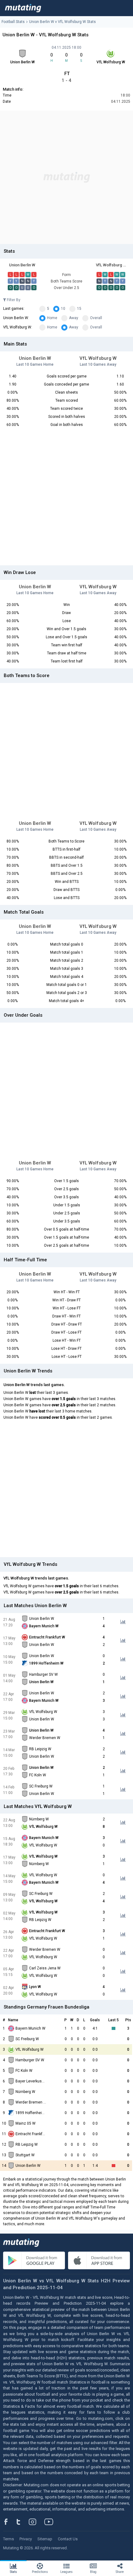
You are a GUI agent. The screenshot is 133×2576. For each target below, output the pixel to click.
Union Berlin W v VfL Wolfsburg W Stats (62, 22)
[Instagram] (37, 2522)
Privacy (26, 2539)
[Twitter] (22, 2522)
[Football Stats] (23, 8)
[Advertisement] (66, 177)
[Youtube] (51, 2522)
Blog (93, 2572)
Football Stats (13, 22)
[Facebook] (9, 2522)
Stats (13, 2572)
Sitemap (45, 2539)
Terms (9, 2539)
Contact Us (68, 2539)
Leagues (66, 2572)
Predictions (40, 2572)
